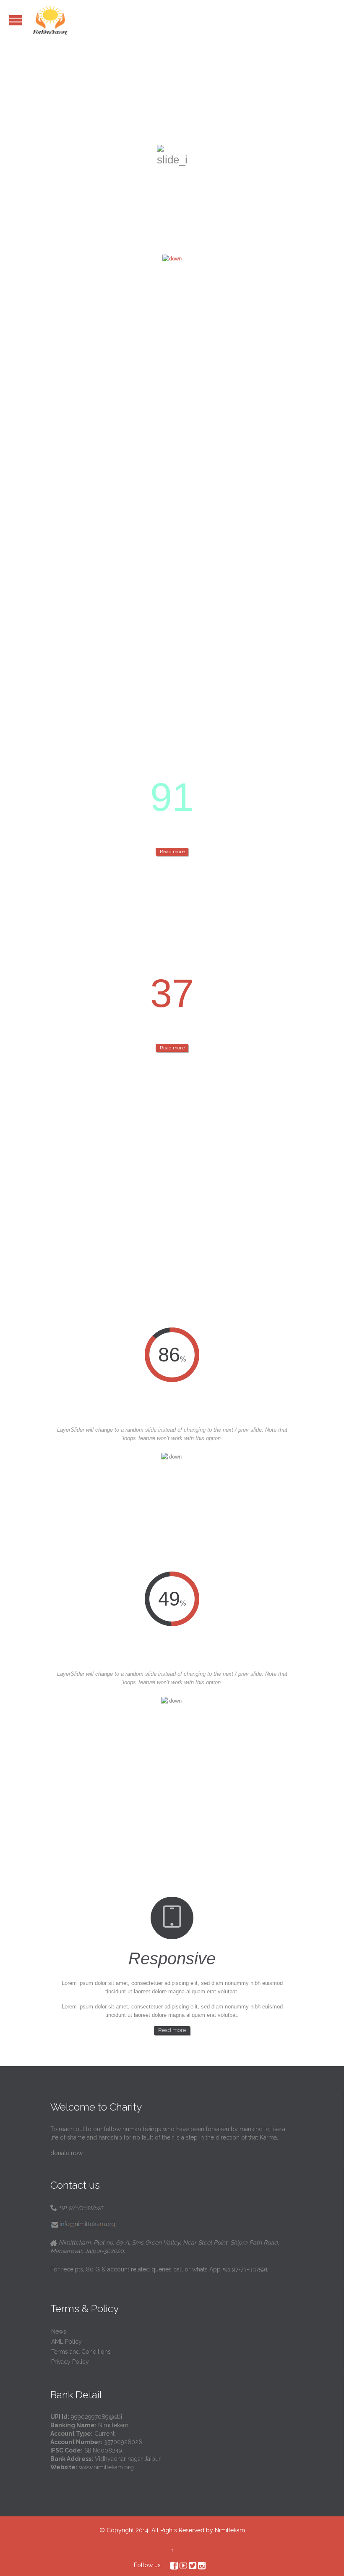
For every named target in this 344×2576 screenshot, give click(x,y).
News (59, 2332)
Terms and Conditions (81, 2352)
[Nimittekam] (50, 20)
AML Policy (66, 2342)
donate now (66, 2153)
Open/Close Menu (16, 20)
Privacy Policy (70, 2362)
